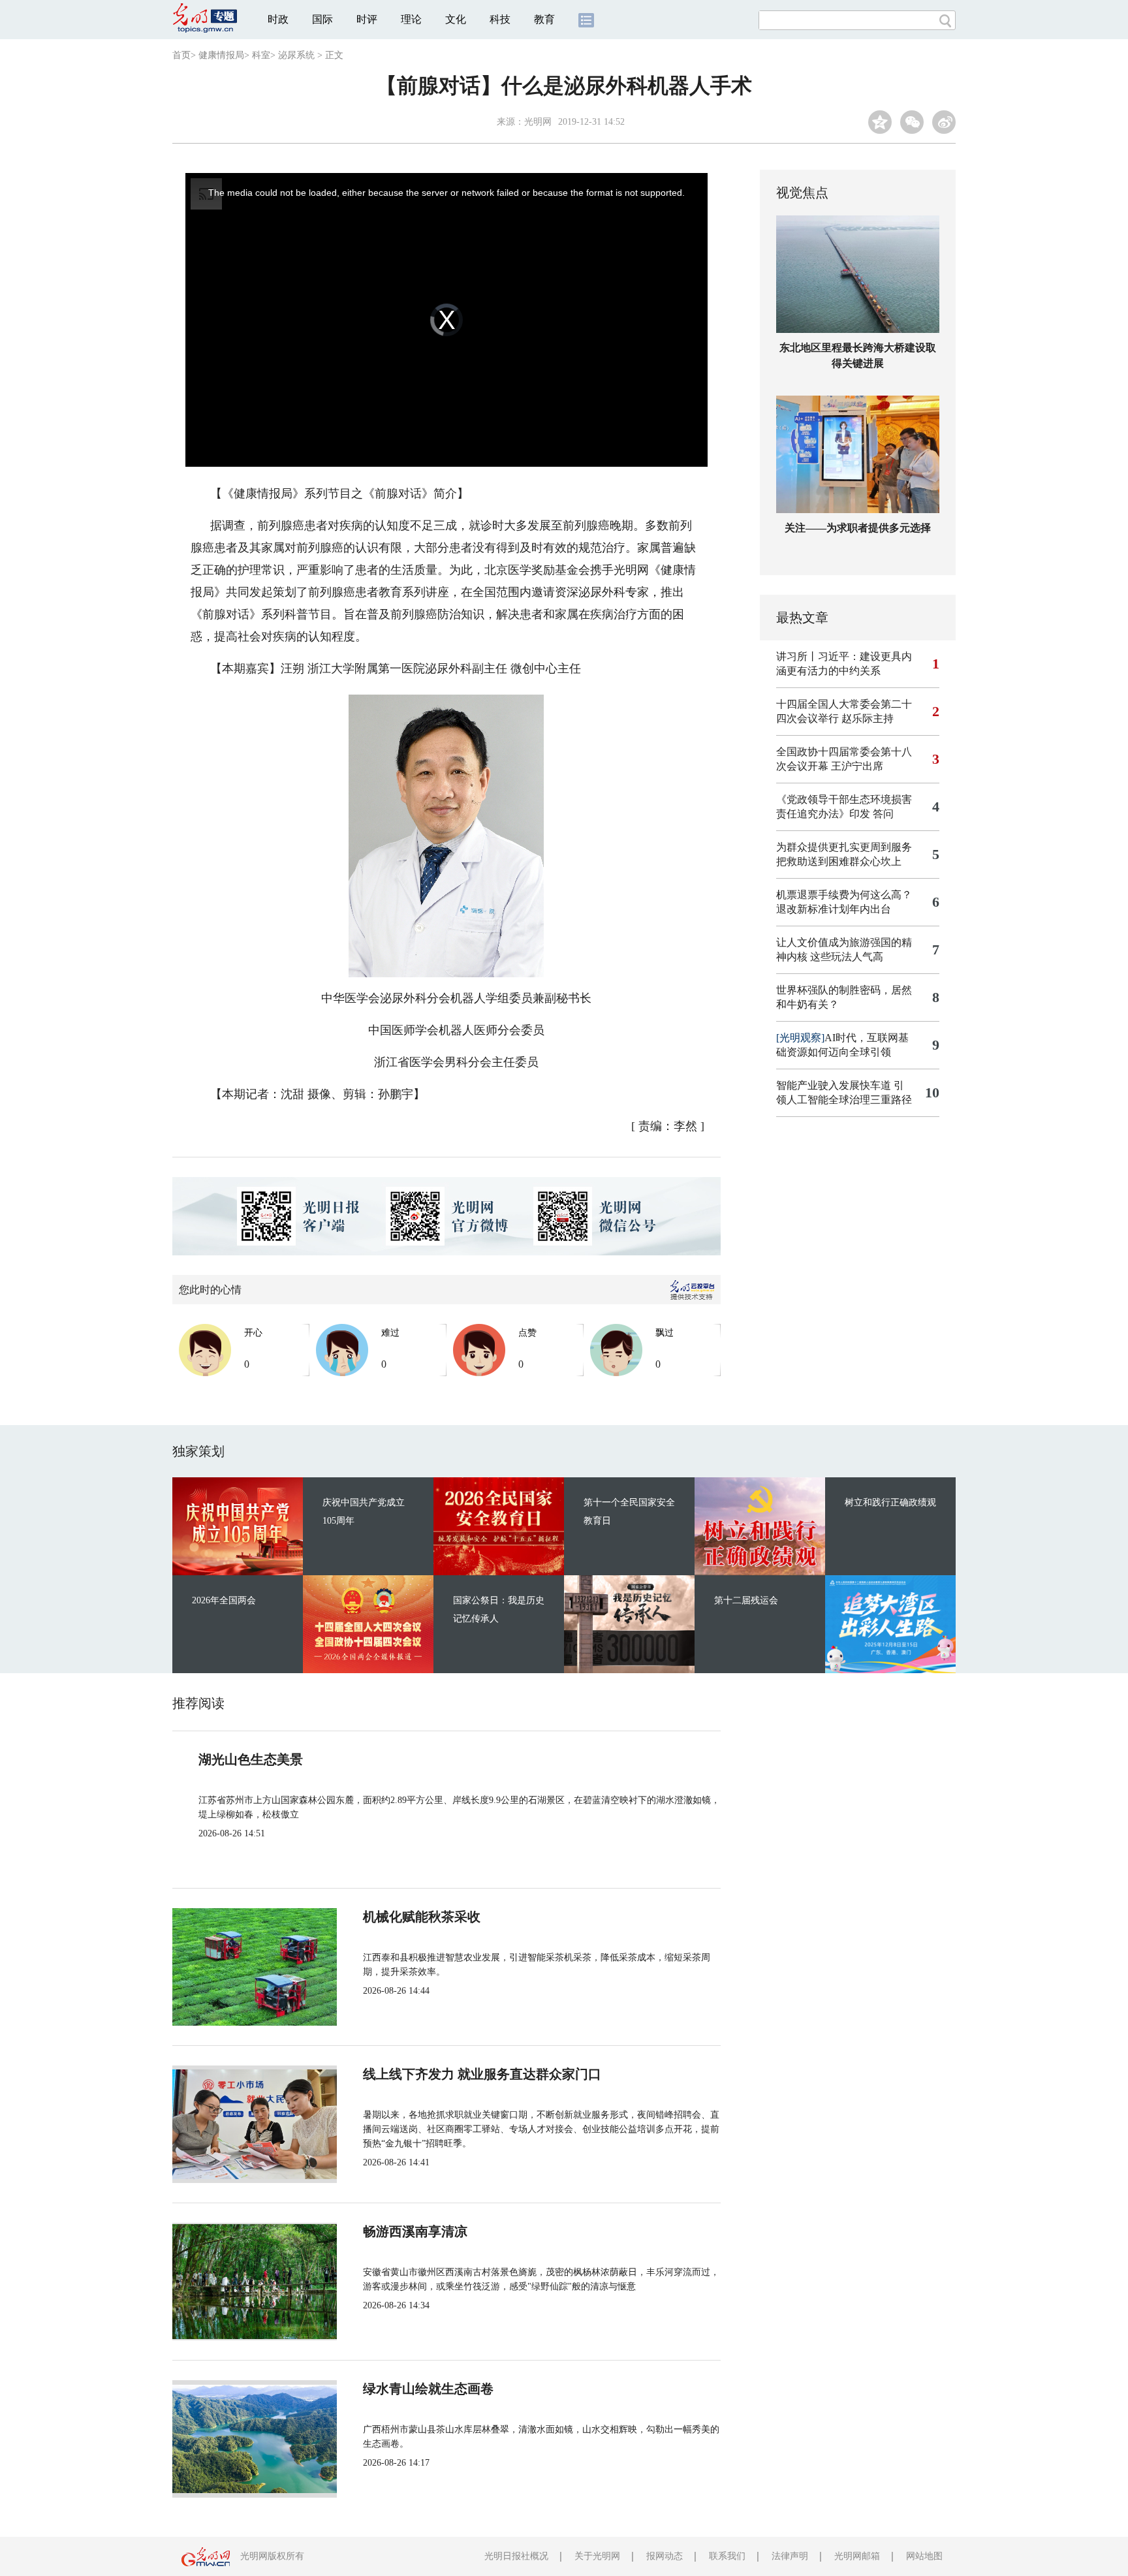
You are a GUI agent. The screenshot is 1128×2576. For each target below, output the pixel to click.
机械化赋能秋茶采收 (422, 1917)
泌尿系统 (296, 55)
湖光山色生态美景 (251, 1759)
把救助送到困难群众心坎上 (839, 861)
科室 (261, 55)
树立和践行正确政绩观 (890, 1502)
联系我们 (727, 2556)
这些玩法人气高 (847, 957)
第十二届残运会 (746, 1600)
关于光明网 (597, 2556)
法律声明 (790, 2556)
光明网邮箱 (857, 2556)
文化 (456, 19)
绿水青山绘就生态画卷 (428, 2389)
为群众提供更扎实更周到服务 (844, 847)
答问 (883, 814)
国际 (322, 19)
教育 (544, 19)
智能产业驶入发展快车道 (834, 1085)
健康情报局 (221, 55)
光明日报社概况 (516, 2556)
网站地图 (924, 2556)
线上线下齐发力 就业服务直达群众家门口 (482, 2074)
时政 (278, 19)
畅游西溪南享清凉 (415, 2231)
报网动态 (665, 2556)
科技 (500, 19)
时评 (367, 19)
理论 (411, 19)
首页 (181, 55)
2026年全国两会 (224, 1600)
